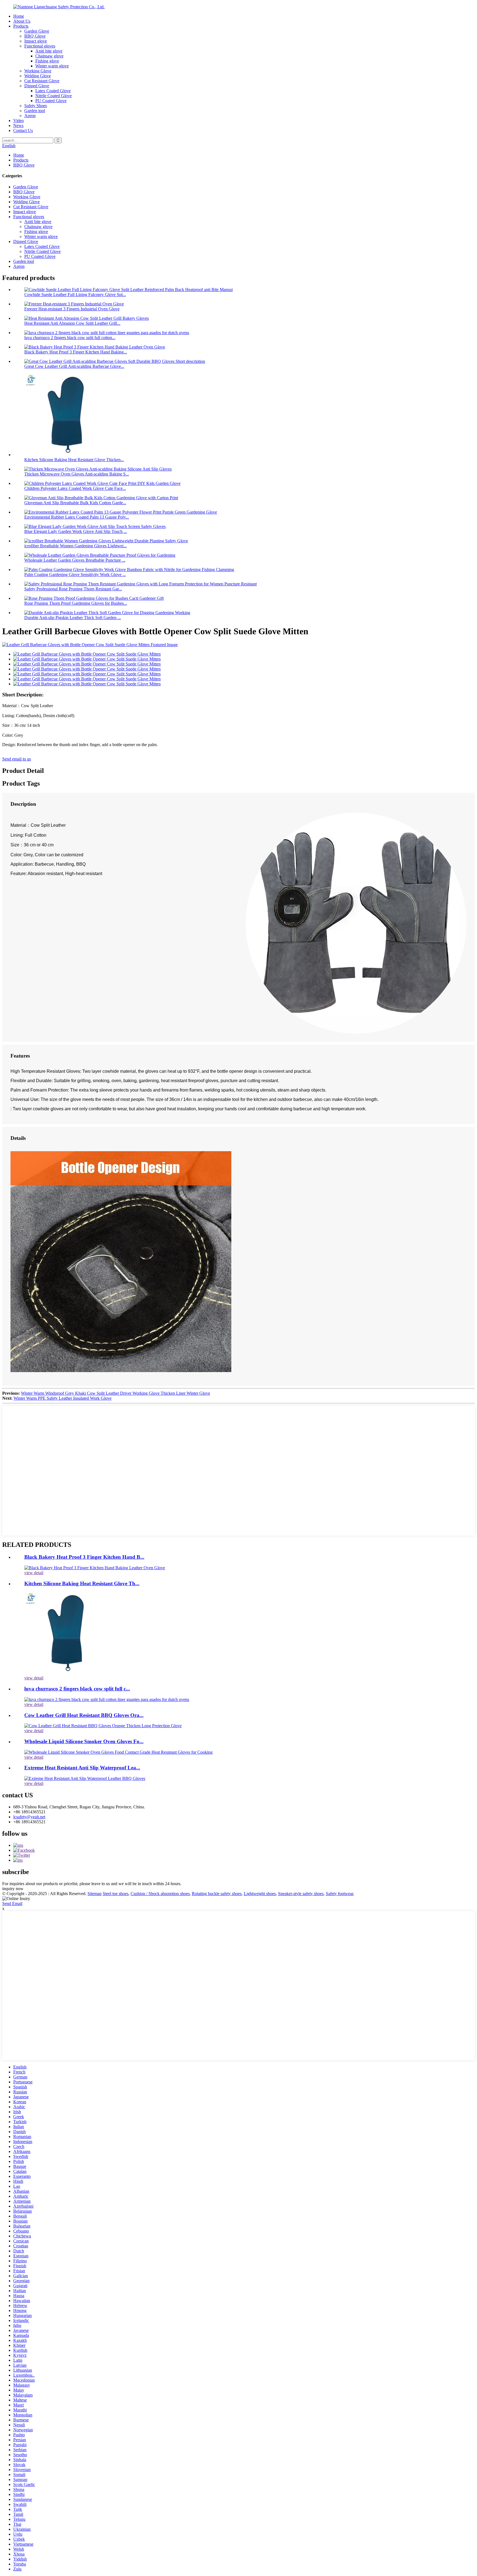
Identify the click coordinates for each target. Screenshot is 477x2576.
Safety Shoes (36, 106)
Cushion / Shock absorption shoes (160, 1894)
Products (21, 26)
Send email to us (17, 759)
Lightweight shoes (260, 1894)
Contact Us (23, 130)
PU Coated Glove (51, 101)
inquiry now (13, 1889)
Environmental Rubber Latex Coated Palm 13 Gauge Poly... (77, 517)
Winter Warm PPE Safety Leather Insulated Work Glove (63, 1398)
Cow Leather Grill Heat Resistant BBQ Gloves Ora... (84, 1715)
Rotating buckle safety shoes (217, 1894)
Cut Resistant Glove (42, 81)
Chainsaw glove (49, 56)
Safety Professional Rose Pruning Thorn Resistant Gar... (73, 589)
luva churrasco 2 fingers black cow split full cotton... (70, 338)
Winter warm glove (52, 66)
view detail (34, 1573)
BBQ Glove (35, 36)
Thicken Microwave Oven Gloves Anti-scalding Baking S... (77, 474)
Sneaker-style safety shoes (301, 1894)
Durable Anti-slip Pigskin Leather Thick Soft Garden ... (73, 618)
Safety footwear (339, 1894)
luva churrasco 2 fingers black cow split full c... (77, 1689)
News (18, 126)
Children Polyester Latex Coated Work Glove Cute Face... (75, 488)
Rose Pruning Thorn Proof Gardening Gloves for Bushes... (76, 603)
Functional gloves (40, 46)
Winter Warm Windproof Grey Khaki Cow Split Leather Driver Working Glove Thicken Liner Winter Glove (116, 1393)
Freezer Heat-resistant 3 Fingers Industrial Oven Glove (72, 309)
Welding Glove (38, 76)
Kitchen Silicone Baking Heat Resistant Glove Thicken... (74, 460)
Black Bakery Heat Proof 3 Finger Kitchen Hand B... (84, 1557)
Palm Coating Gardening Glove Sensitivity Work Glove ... (75, 574)
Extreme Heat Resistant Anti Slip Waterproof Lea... (82, 1768)
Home (19, 16)
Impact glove (36, 41)
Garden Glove (37, 31)
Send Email (12, 1903)
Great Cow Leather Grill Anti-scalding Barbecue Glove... (74, 366)
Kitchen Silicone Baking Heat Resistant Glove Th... (82, 1583)
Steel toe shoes (116, 1894)
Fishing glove (47, 61)
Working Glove (38, 71)
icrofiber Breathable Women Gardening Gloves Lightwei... (75, 546)
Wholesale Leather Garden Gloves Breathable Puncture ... (75, 560)
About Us (22, 21)
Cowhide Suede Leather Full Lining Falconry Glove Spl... (75, 294)
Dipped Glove (37, 86)
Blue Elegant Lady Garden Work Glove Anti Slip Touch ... (76, 531)
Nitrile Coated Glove (54, 96)
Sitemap (95, 1894)
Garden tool (35, 111)
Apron (30, 116)
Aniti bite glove (49, 51)
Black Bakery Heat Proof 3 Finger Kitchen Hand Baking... (76, 352)
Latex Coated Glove (53, 91)
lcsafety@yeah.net (29, 1817)
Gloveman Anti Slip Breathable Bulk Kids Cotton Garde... (75, 503)
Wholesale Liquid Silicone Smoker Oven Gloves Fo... (84, 1741)
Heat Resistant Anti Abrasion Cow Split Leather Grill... (72, 323)
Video (18, 121)
